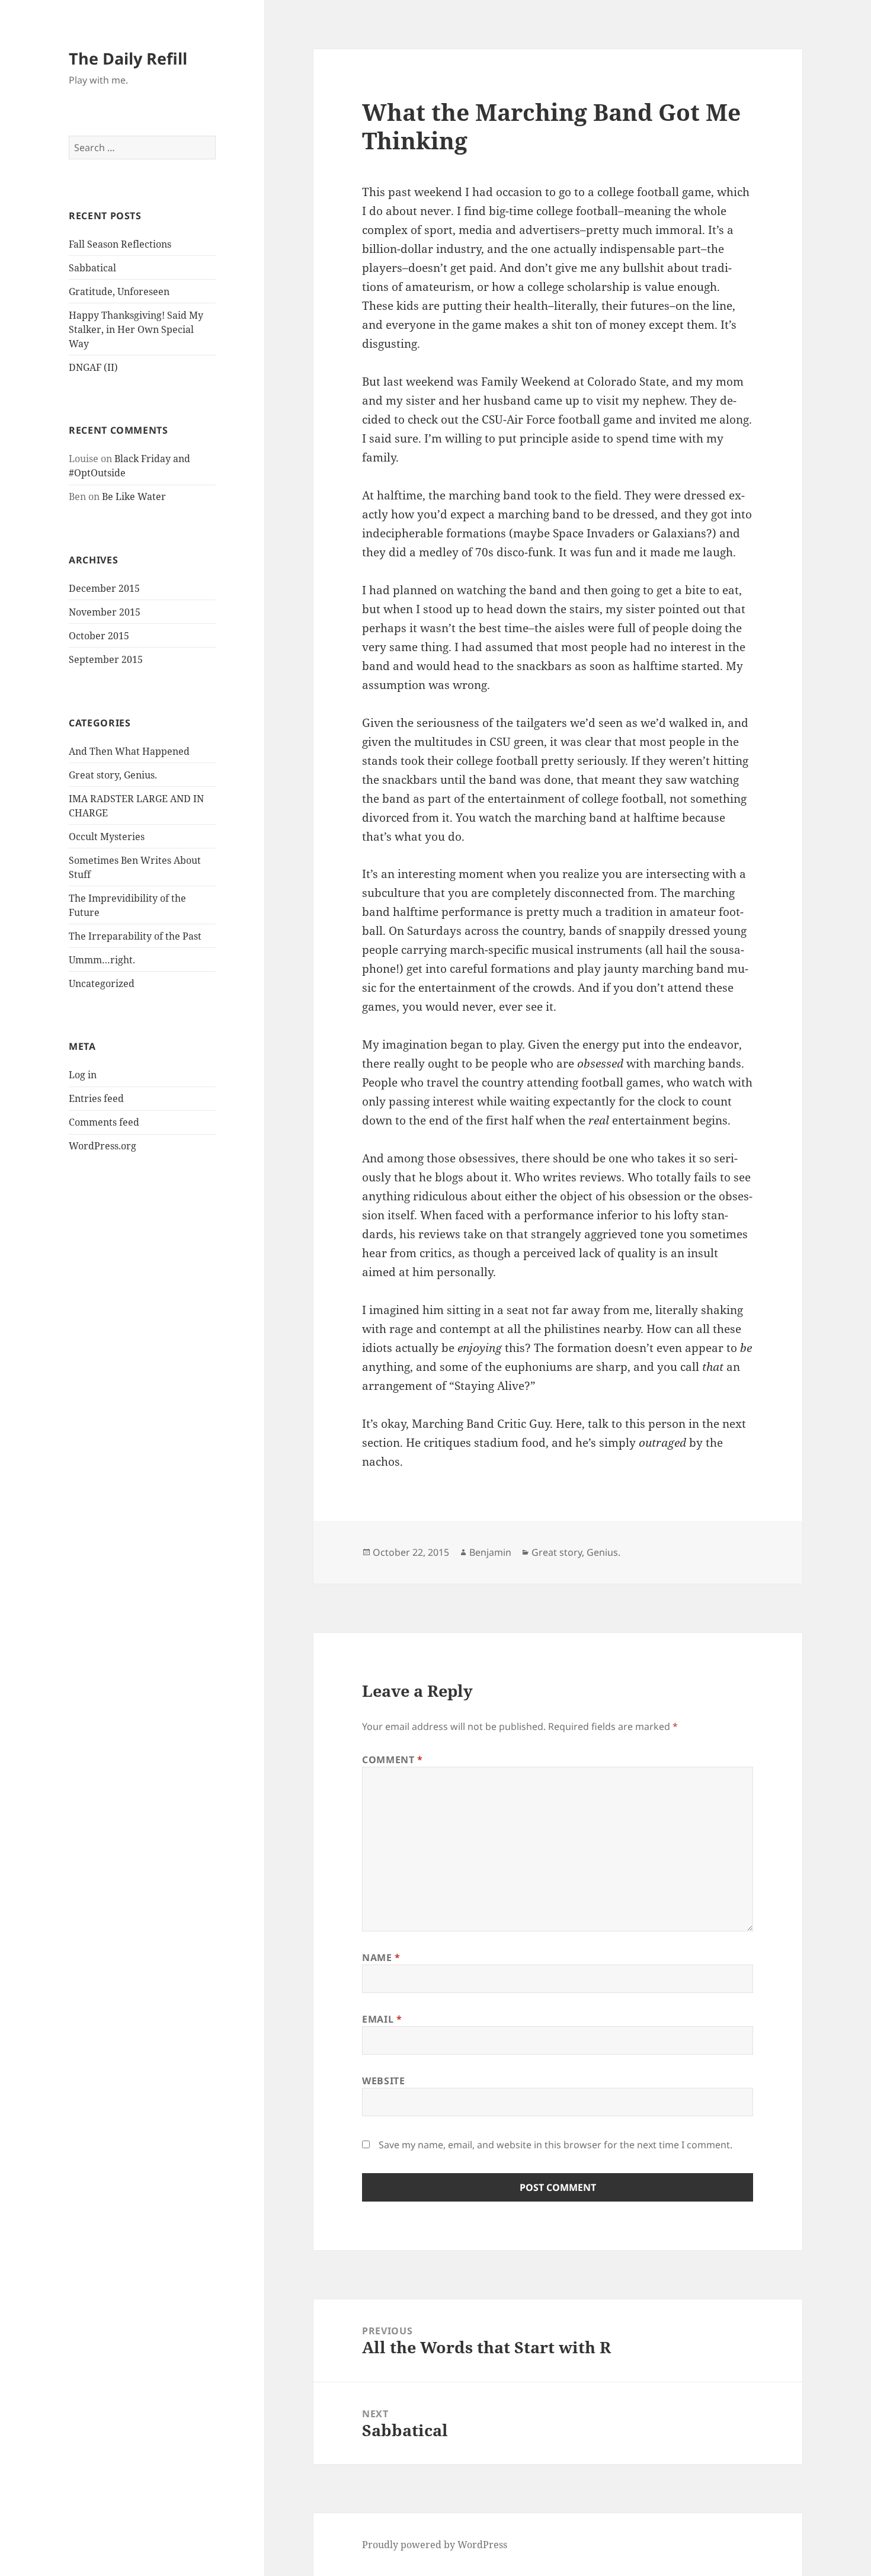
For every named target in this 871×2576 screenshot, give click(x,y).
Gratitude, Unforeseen (119, 291)
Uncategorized (102, 983)
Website (383, 2081)
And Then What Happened (129, 751)
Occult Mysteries (107, 837)
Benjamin (490, 1552)
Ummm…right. (102, 960)
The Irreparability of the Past (135, 936)
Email (382, 2019)
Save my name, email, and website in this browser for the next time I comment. (555, 2145)
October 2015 (99, 636)
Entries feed (96, 1098)
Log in (83, 1075)
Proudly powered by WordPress (435, 2545)
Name (381, 1957)
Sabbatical (92, 268)
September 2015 (106, 659)
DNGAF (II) (93, 367)
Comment (393, 1760)
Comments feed (104, 1122)
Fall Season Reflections (120, 244)
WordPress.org (103, 1146)
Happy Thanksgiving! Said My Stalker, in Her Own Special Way (136, 329)
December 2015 (104, 588)
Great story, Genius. (113, 775)
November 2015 (105, 612)
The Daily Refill (128, 58)
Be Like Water (134, 496)
